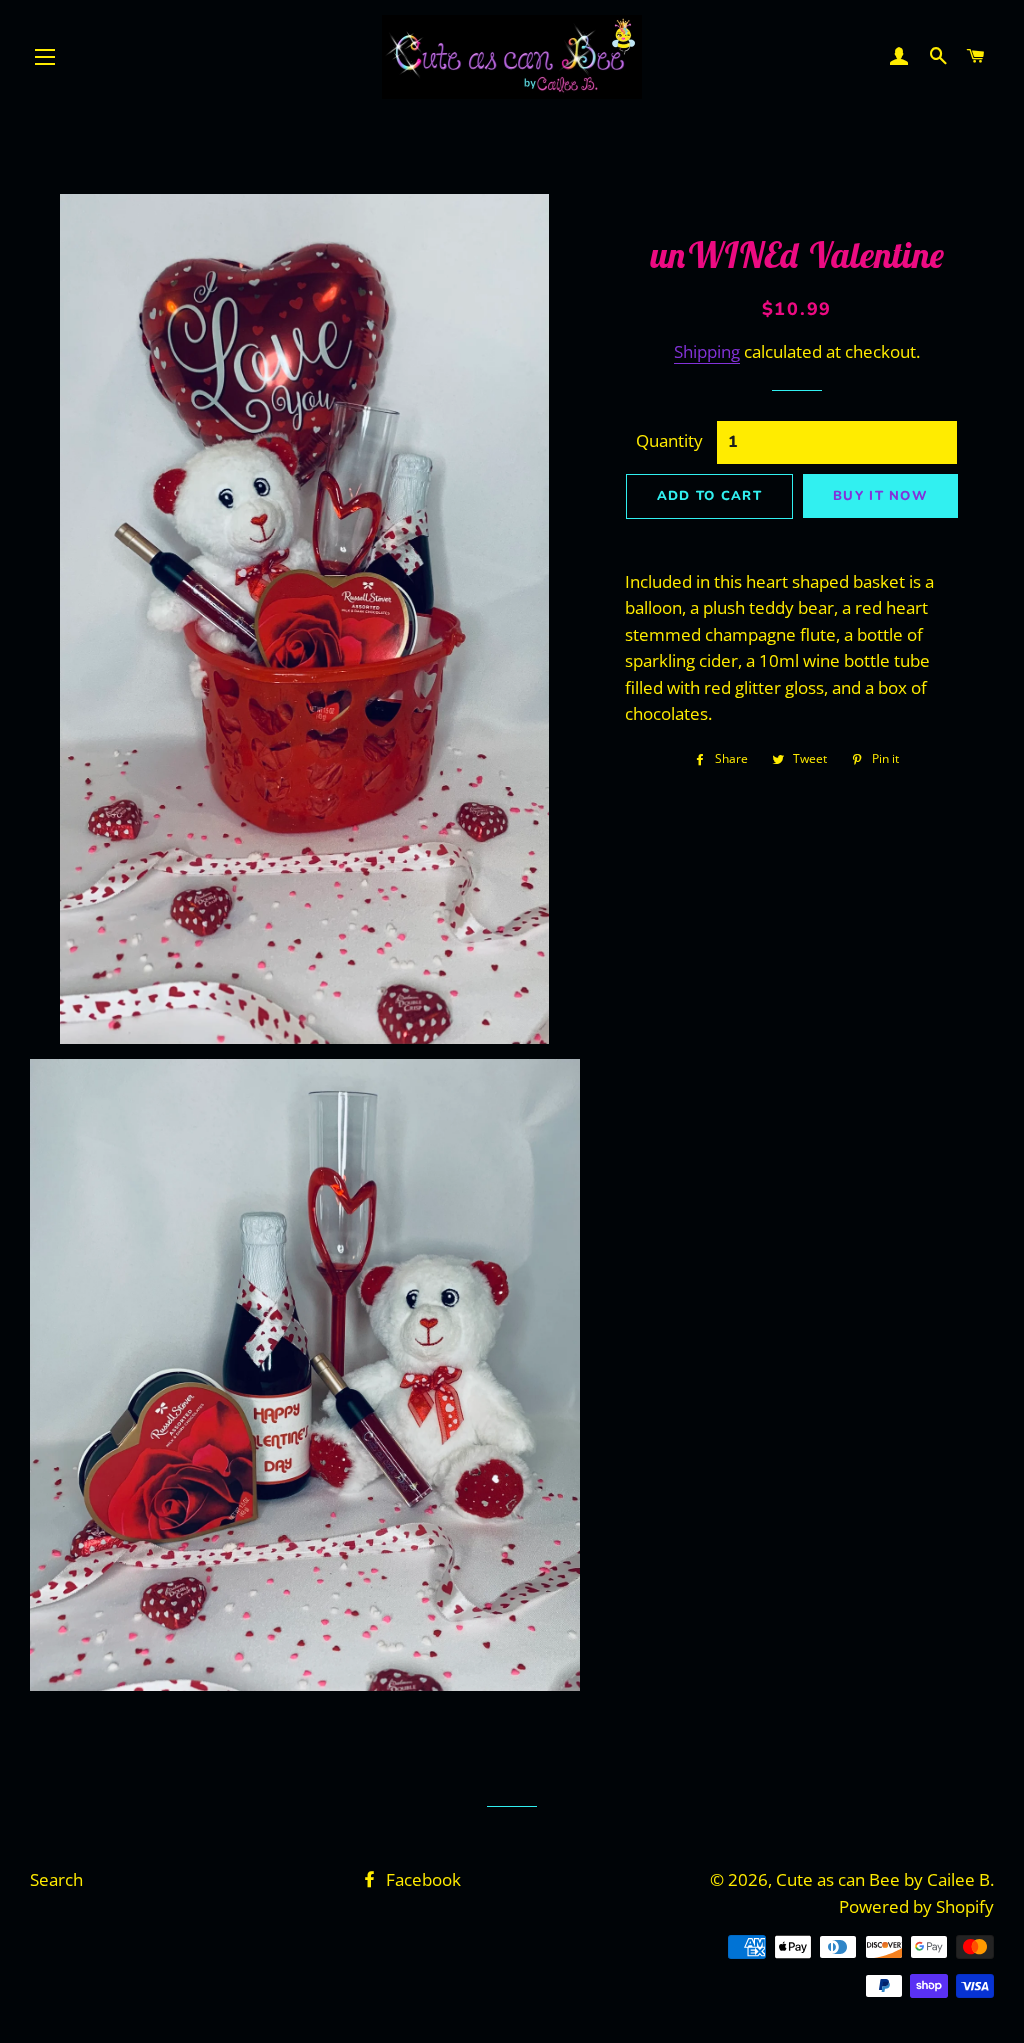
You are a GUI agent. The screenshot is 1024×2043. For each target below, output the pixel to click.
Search (56, 1879)
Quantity (669, 440)
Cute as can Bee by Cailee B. (885, 1879)
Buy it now (880, 496)
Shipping (707, 351)
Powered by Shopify (916, 1906)
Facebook (421, 1879)
